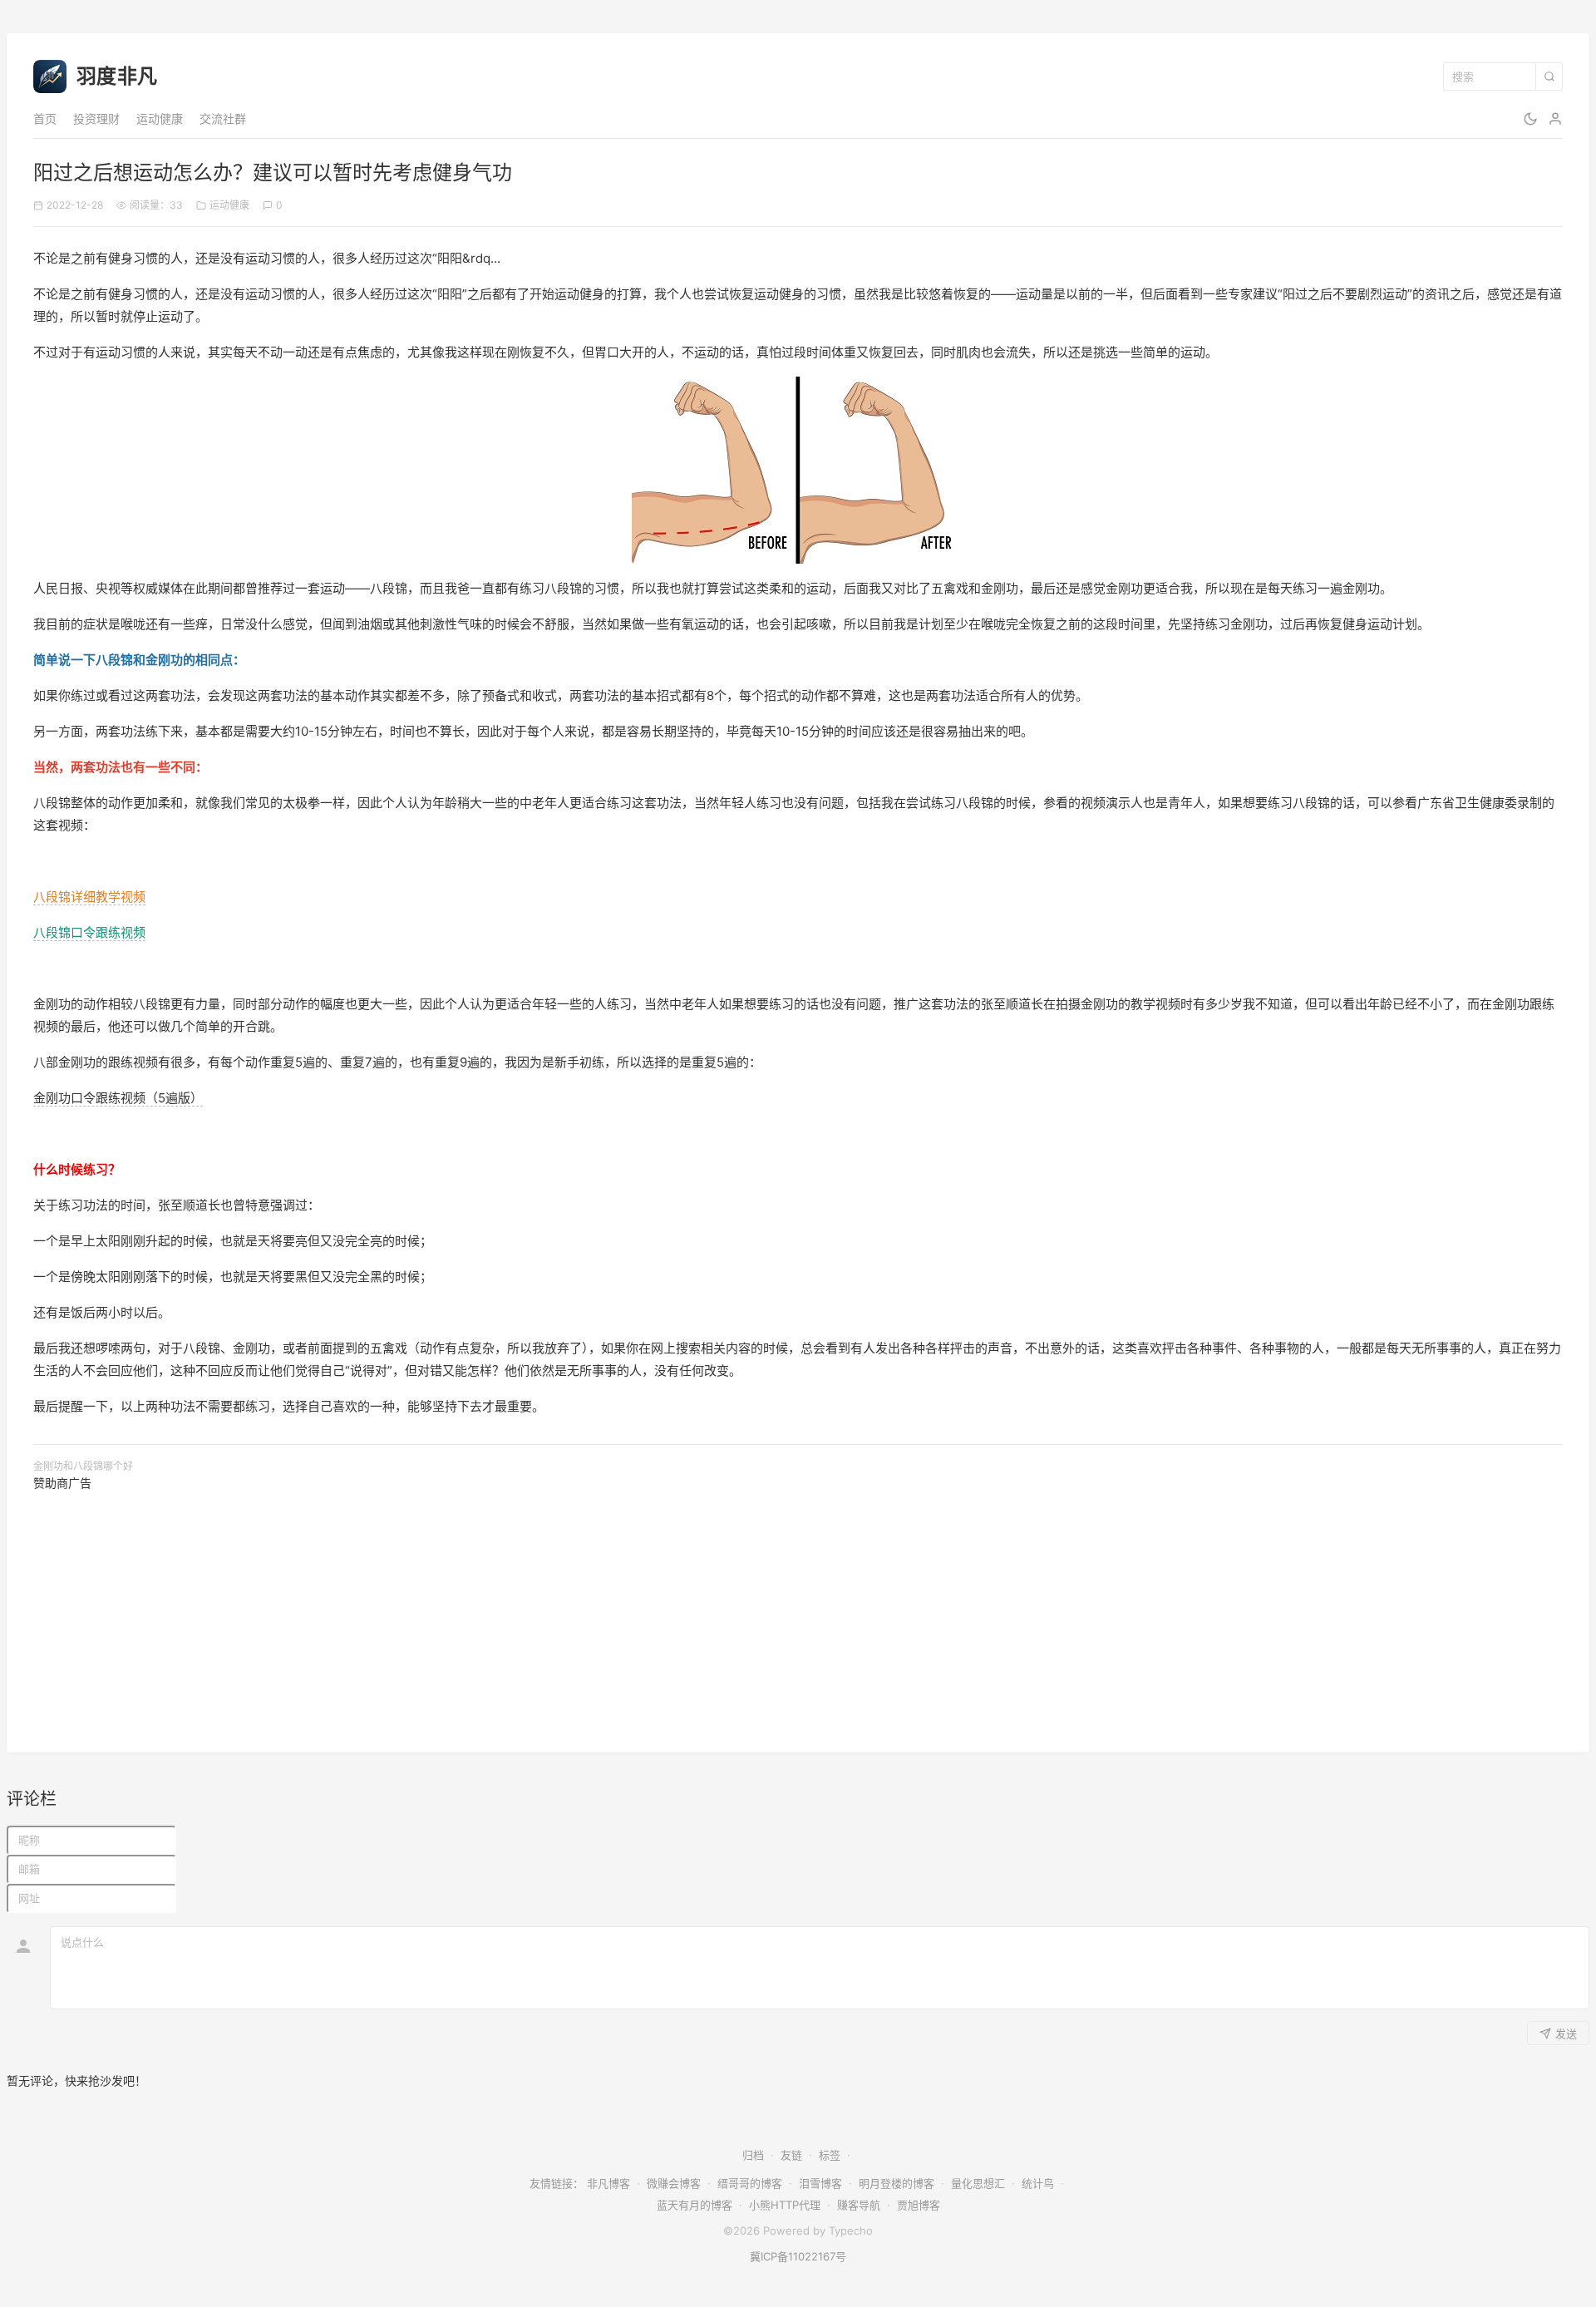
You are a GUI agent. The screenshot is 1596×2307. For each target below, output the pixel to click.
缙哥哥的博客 (750, 2183)
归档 (753, 2155)
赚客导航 (859, 2205)
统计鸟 (1038, 2183)
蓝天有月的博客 (695, 2205)
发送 (1566, 2034)
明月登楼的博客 (897, 2183)
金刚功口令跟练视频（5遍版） (118, 1098)
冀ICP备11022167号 (798, 2256)
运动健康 (160, 118)
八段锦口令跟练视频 (89, 932)
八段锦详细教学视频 (89, 897)
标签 (830, 2155)
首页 (45, 118)
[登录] (1555, 119)
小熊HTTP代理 (785, 2205)
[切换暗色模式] (1530, 119)
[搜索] (1549, 76)
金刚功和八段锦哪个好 (83, 1466)
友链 (791, 2155)
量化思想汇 (978, 2183)
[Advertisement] (532, 1609)
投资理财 (96, 118)
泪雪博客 (820, 2183)
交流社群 (223, 118)
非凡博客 (608, 2183)
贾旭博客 (919, 2205)
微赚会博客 (674, 2183)
